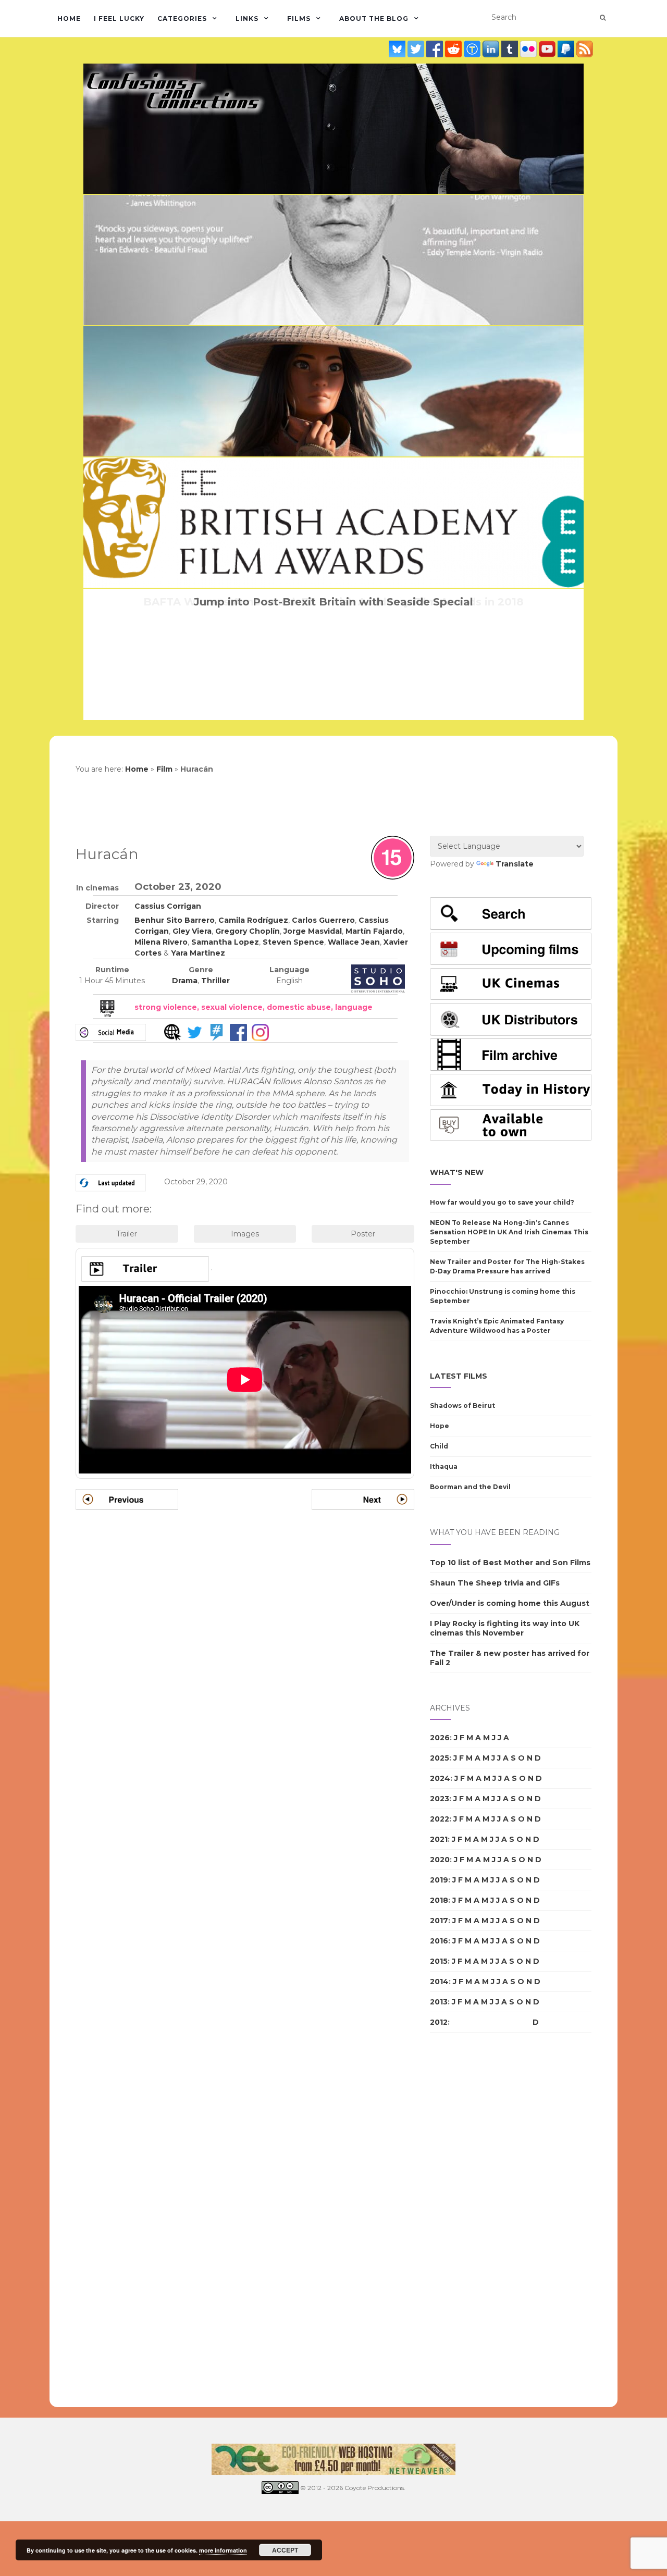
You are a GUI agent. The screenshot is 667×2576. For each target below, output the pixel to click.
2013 (439, 2002)
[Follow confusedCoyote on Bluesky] (398, 49)
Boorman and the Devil (470, 1487)
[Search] (603, 18)
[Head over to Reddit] (454, 49)
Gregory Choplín (248, 931)
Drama (185, 981)
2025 (440, 1758)
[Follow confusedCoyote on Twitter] (417, 49)
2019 (439, 1880)
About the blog (374, 18)
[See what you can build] (473, 49)
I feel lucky (119, 18)
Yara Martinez (198, 953)
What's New (457, 1172)
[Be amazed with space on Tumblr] (511, 49)
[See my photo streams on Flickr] (529, 49)
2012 (439, 2022)
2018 (439, 1900)
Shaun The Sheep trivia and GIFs (495, 1583)
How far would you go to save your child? (502, 1202)
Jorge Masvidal (313, 931)
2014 (439, 1981)
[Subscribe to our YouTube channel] (548, 49)
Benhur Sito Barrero (175, 920)
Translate (515, 864)
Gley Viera (192, 931)
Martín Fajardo (374, 931)
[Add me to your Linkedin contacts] (492, 49)
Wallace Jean (354, 942)
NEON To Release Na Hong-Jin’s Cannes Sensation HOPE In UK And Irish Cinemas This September (509, 1232)
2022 (440, 1819)
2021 (439, 1839)
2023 (440, 1799)
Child (439, 1446)
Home (69, 18)
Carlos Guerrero (323, 920)
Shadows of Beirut (462, 1405)
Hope (440, 1426)
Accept (285, 2550)
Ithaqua (444, 1466)
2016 (439, 1941)
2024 (440, 1778)
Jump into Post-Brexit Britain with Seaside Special (333, 602)
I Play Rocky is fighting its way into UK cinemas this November (505, 1628)
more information (223, 2550)
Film (164, 769)
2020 (440, 1860)
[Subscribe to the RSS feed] (585, 49)
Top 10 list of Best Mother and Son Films (510, 1563)
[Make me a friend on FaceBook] (436, 49)
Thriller (215, 981)
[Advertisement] (472, 2220)
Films (299, 18)
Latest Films (459, 1376)
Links (247, 18)
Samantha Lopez (225, 942)
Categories (182, 18)
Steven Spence (293, 942)
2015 (439, 1961)
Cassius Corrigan (168, 906)
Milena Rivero (161, 942)
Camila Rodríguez (253, 920)
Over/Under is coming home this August (510, 1603)
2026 (440, 1738)
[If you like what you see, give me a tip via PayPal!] (567, 49)
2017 (439, 1921)
